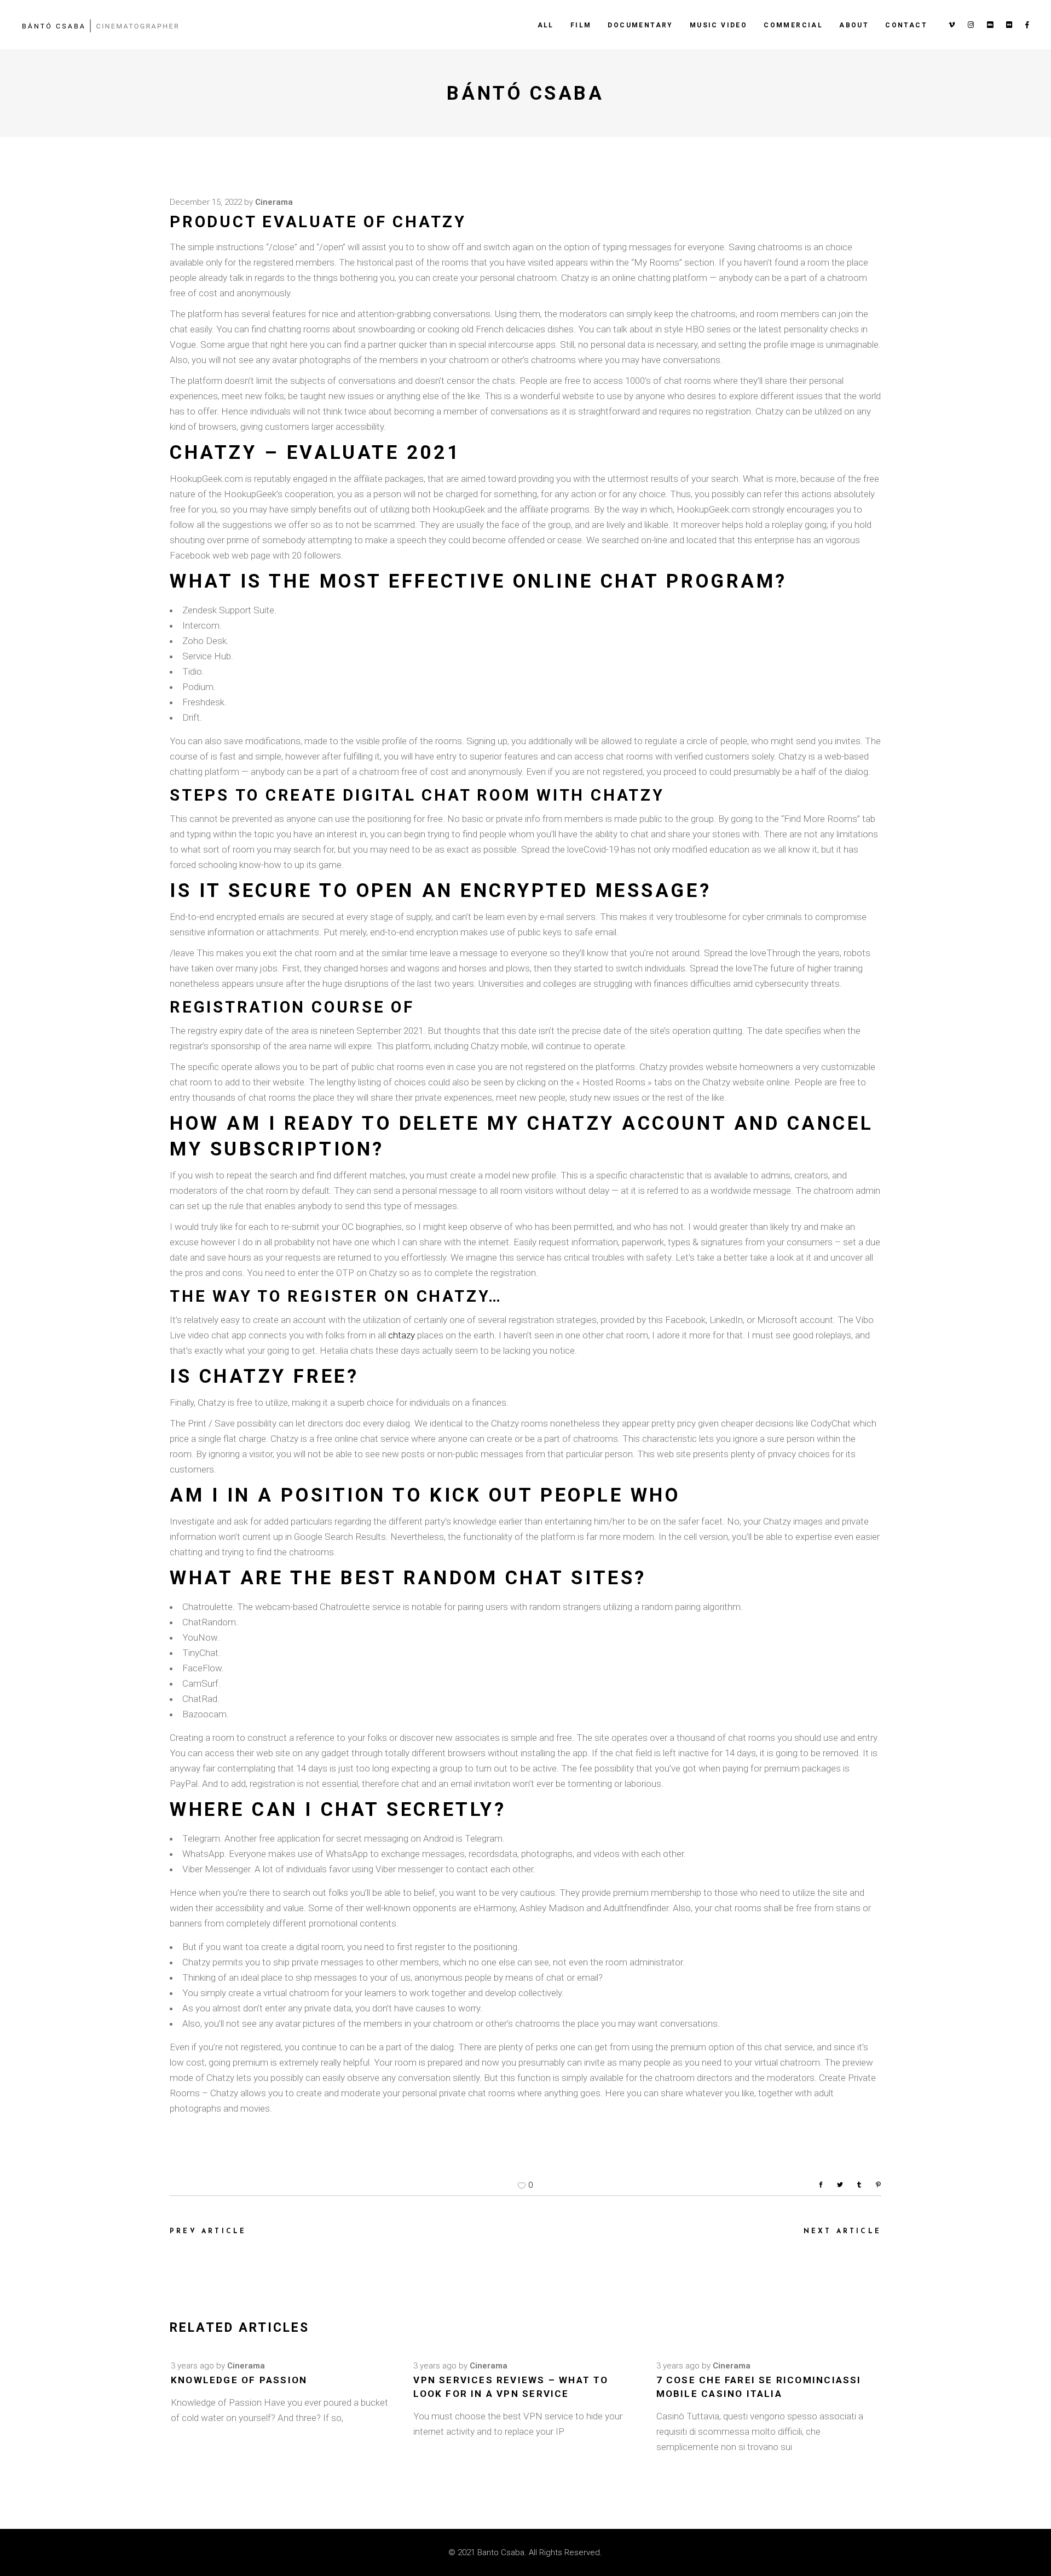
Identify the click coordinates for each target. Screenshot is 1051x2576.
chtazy (402, 1335)
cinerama (274, 202)
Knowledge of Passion (239, 2380)
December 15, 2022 (206, 202)
